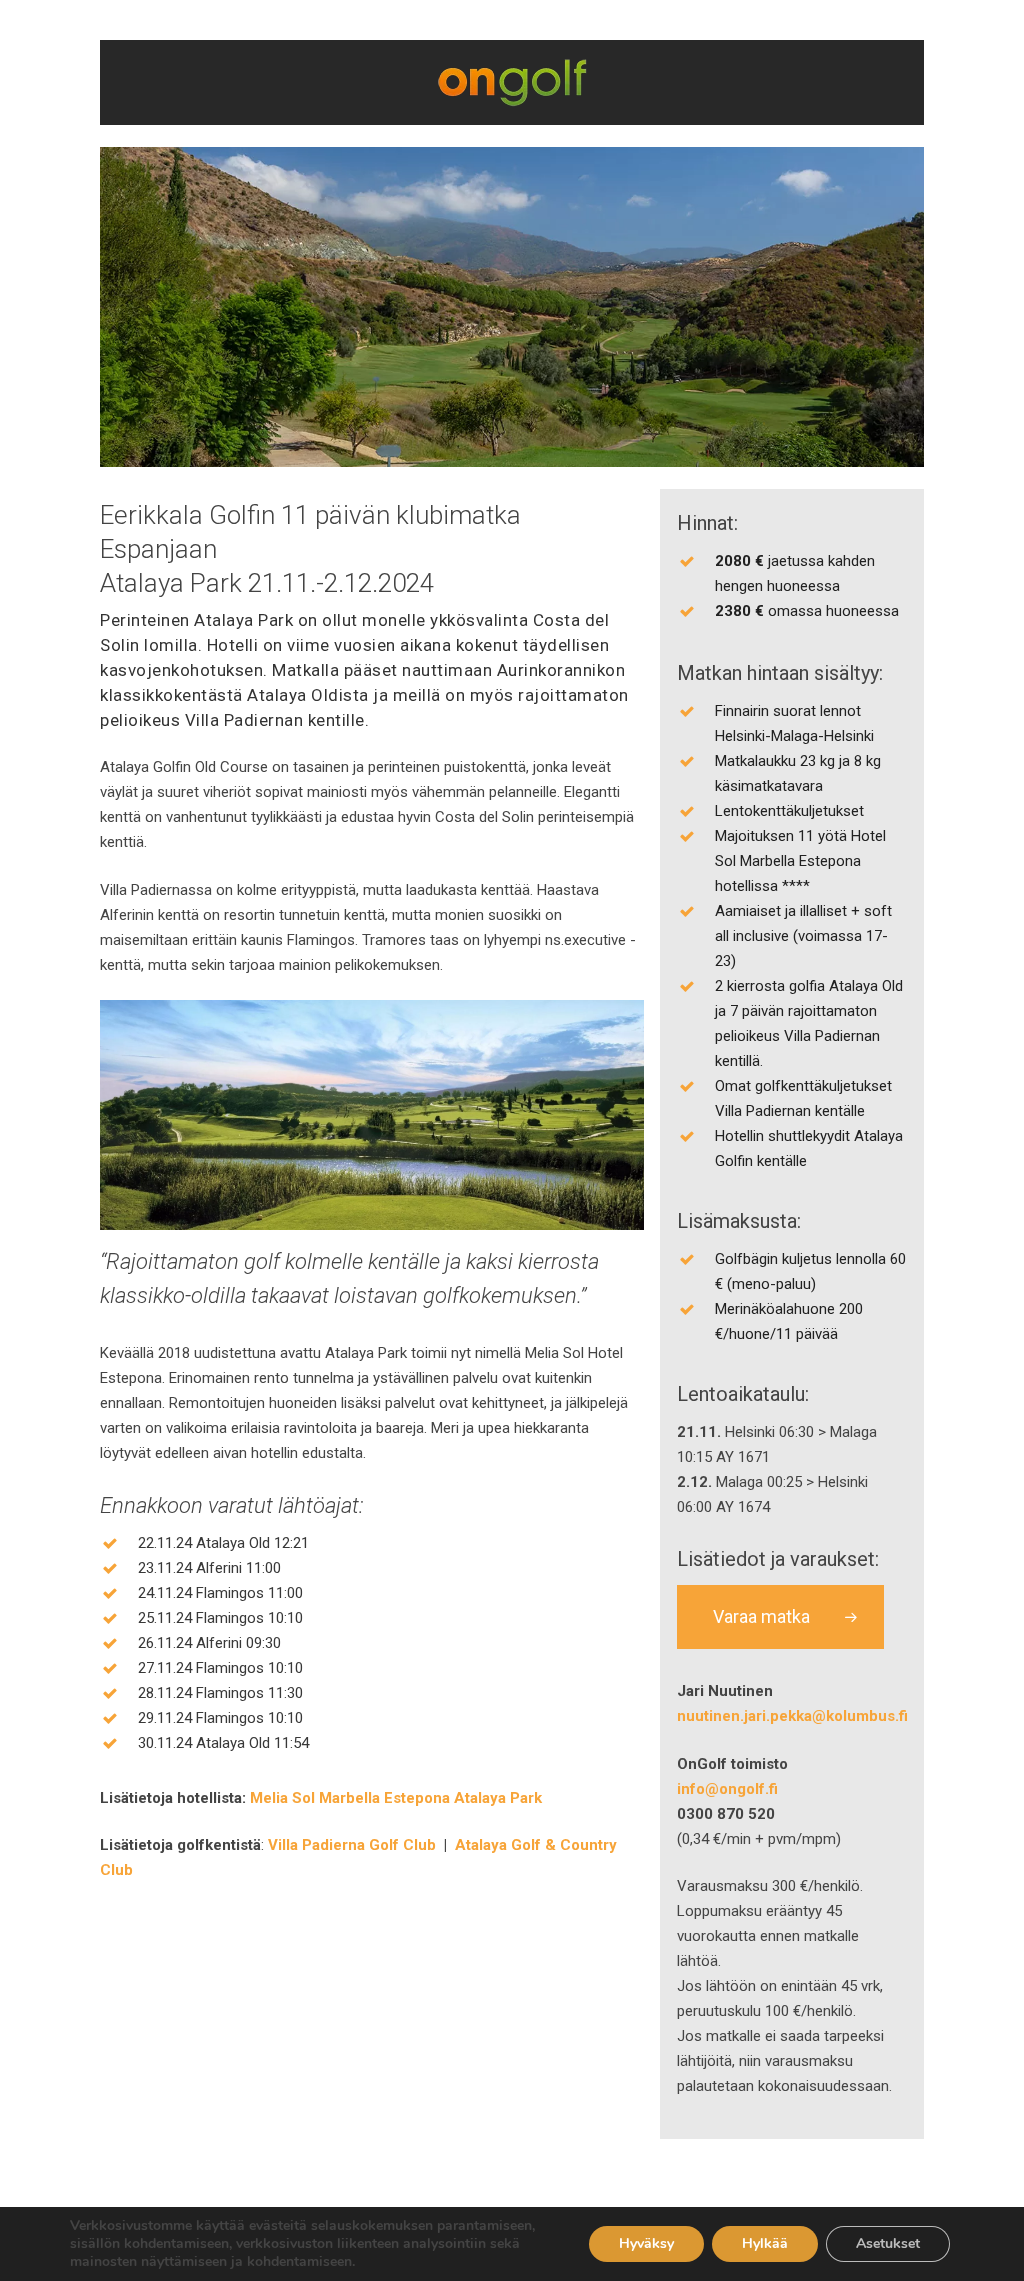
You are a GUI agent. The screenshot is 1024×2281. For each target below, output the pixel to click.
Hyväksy (646, 2243)
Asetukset (888, 2243)
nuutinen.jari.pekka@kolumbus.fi (792, 1716)
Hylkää (765, 2243)
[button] (780, 1617)
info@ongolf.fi (727, 1789)
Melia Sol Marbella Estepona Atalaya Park (396, 1798)
